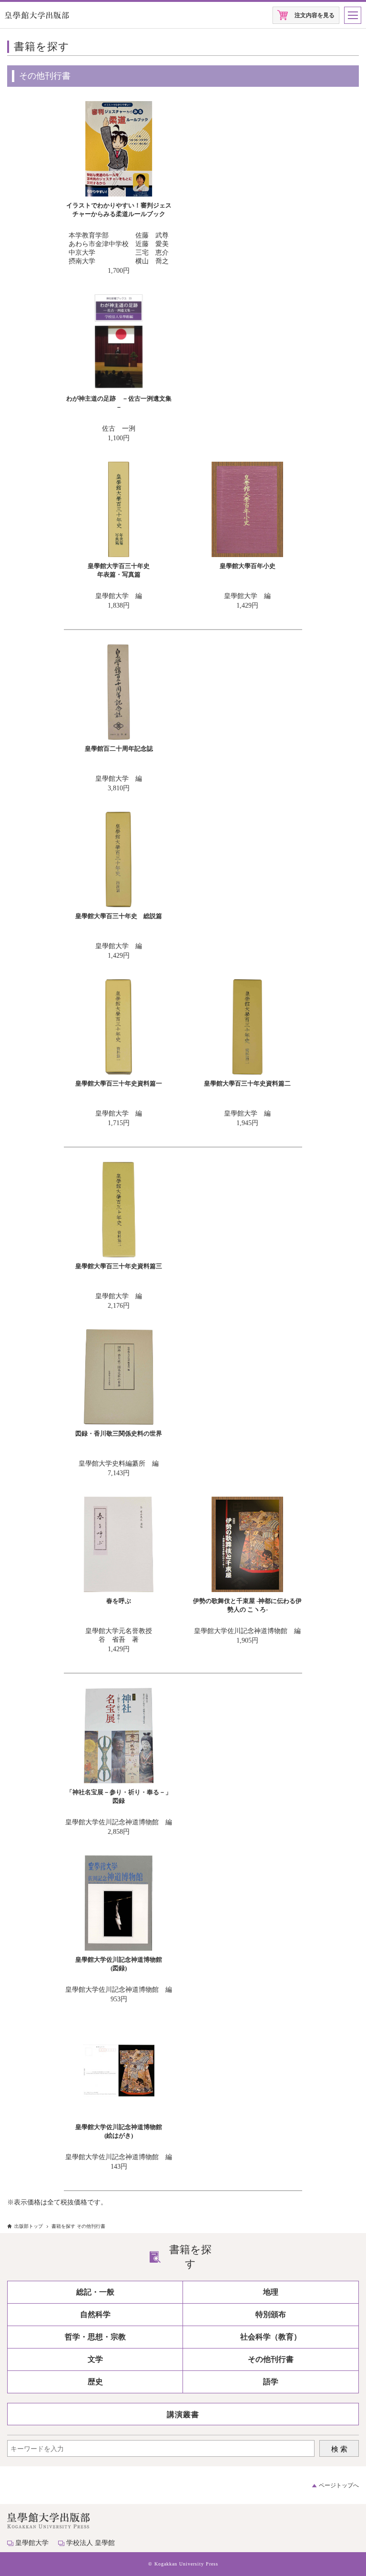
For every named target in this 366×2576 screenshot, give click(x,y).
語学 (271, 2382)
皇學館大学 (32, 2543)
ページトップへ (339, 2485)
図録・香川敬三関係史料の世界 (119, 1433)
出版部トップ (29, 2226)
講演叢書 (183, 2415)
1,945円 (247, 1123)
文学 (95, 2359)
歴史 (95, 2382)
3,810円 (119, 788)
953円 (119, 1999)
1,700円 (119, 271)
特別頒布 (271, 2314)
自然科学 (95, 2314)
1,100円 (119, 438)
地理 (271, 2292)
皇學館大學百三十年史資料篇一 (119, 1083)
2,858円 (119, 1832)
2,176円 (119, 1306)
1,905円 (247, 1640)
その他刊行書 (271, 2359)
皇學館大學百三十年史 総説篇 (119, 916)
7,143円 (119, 1473)
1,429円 (247, 605)
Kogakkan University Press (186, 2564)
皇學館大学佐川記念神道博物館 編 (247, 1631)
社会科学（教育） (271, 2337)
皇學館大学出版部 (37, 15)
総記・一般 (95, 2292)
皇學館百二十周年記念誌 (119, 749)
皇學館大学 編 (119, 596)
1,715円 (119, 1123)
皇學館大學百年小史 (248, 566)
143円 (119, 2167)
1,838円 (119, 605)
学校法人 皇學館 (91, 2543)
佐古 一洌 (119, 429)
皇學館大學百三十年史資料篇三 (119, 1266)
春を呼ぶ (119, 1601)
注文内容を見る (315, 15)
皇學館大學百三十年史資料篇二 (247, 1083)
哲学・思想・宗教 (95, 2337)
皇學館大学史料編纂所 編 (119, 1464)
